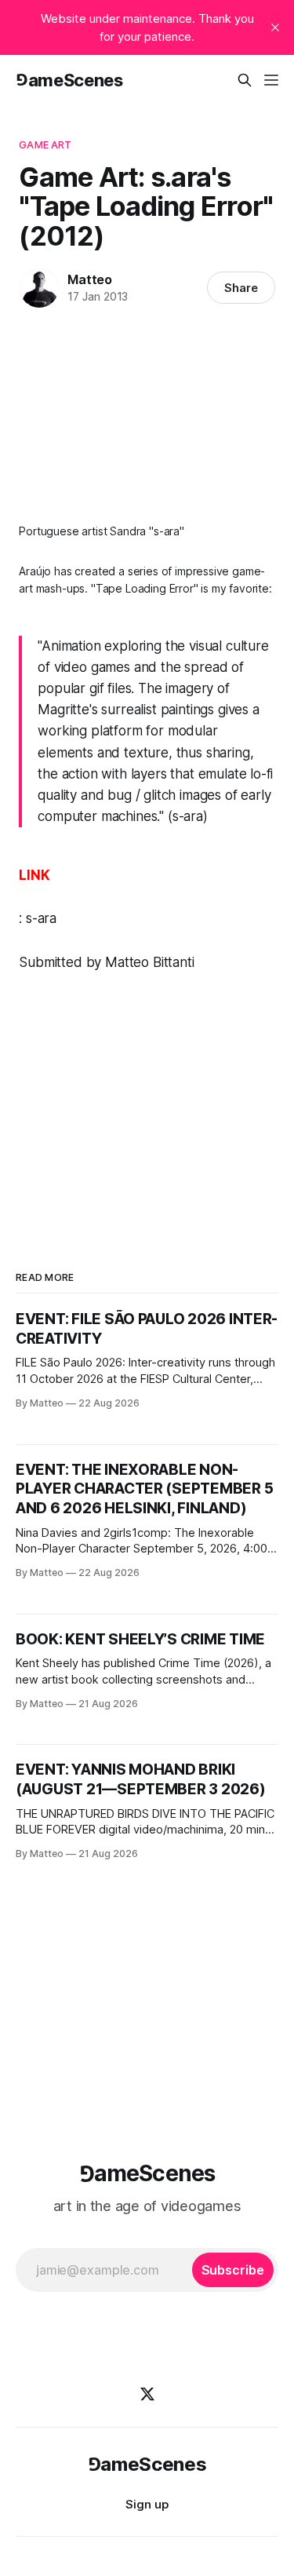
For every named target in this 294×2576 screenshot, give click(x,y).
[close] (275, 27)
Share (241, 288)
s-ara (41, 918)
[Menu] (271, 80)
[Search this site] (245, 80)
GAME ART (45, 144)
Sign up (147, 2504)
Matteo (90, 279)
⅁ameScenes (69, 80)
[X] (147, 2394)
